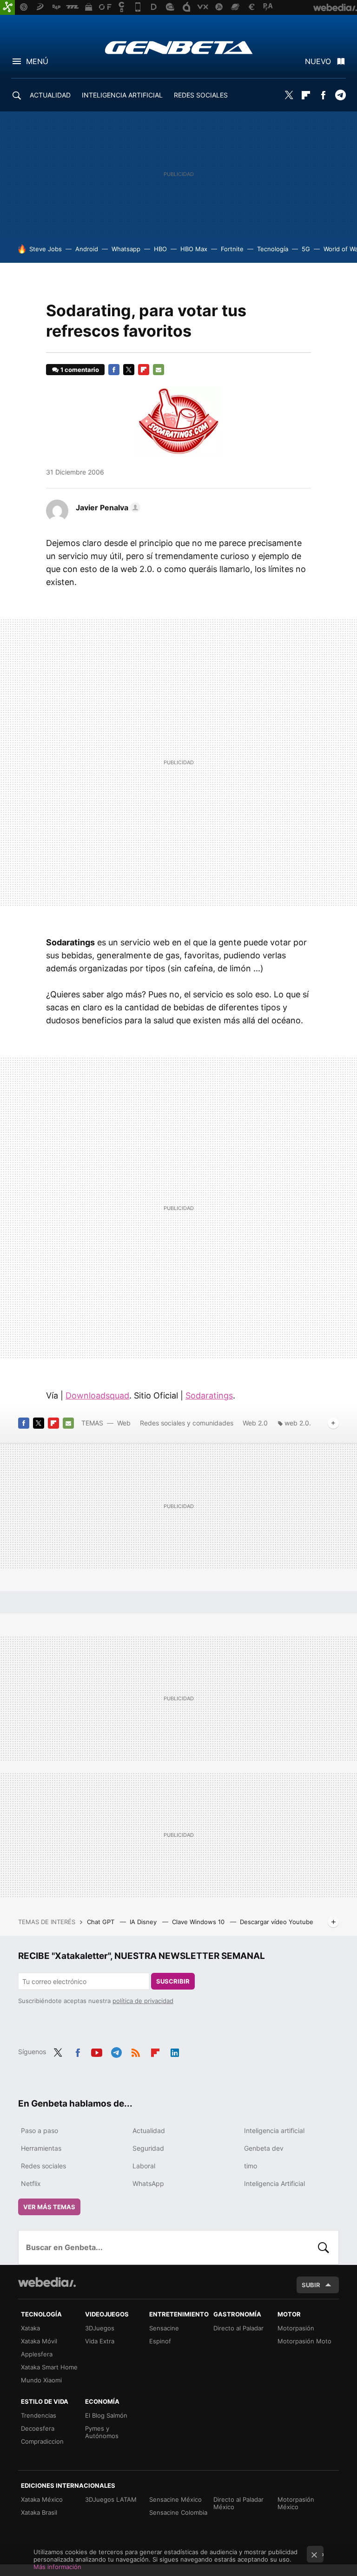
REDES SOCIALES (201, 95)
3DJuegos (100, 2328)
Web (124, 1423)
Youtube (97, 2051)
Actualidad (149, 2130)
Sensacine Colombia (178, 2512)
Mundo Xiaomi (41, 2380)
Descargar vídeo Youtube (277, 1922)
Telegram (340, 95)
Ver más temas (49, 2207)
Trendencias (39, 2415)
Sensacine (164, 2328)
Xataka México (42, 2499)
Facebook (323, 95)
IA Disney (144, 1922)
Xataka (30, 2328)
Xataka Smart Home (49, 2367)
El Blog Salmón (106, 2415)
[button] (107, 507)
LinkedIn (175, 2051)
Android (87, 249)
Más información (57, 2567)
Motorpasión (296, 2328)
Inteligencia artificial (274, 2130)
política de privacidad (143, 2001)
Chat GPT (102, 1922)
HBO (160, 249)
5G (306, 249)
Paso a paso (40, 2130)
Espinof (160, 2341)
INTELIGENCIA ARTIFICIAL (122, 95)
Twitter (289, 95)
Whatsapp (126, 249)
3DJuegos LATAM (111, 2499)
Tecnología (273, 249)
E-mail (159, 370)
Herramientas (41, 2148)
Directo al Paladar (238, 2328)
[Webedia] (47, 2282)
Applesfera (37, 2354)
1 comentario (80, 370)
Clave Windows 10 (199, 1922)
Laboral (144, 2166)
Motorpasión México (296, 2503)
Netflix (31, 2183)
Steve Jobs (46, 249)
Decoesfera (38, 2428)
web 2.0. (298, 1423)
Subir (311, 2285)
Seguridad (148, 2148)
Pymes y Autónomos (102, 2432)
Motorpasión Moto (304, 2341)
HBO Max (194, 249)
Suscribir (173, 1981)
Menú (37, 61)
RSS (136, 2051)
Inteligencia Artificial (274, 2183)
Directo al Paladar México (238, 2503)
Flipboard (306, 95)
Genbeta (179, 47)
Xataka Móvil (39, 2341)
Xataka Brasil (39, 2512)
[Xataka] (7, 7)
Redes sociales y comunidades (187, 1423)
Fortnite (232, 249)
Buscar (324, 2247)
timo (251, 2166)
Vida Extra (100, 2341)
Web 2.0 (255, 1423)
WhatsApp (148, 2183)
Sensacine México (175, 2499)
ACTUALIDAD (50, 95)
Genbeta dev (264, 2148)
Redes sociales (43, 2166)
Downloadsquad (97, 1395)
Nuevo (318, 61)
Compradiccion (42, 2441)
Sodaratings (209, 1395)
